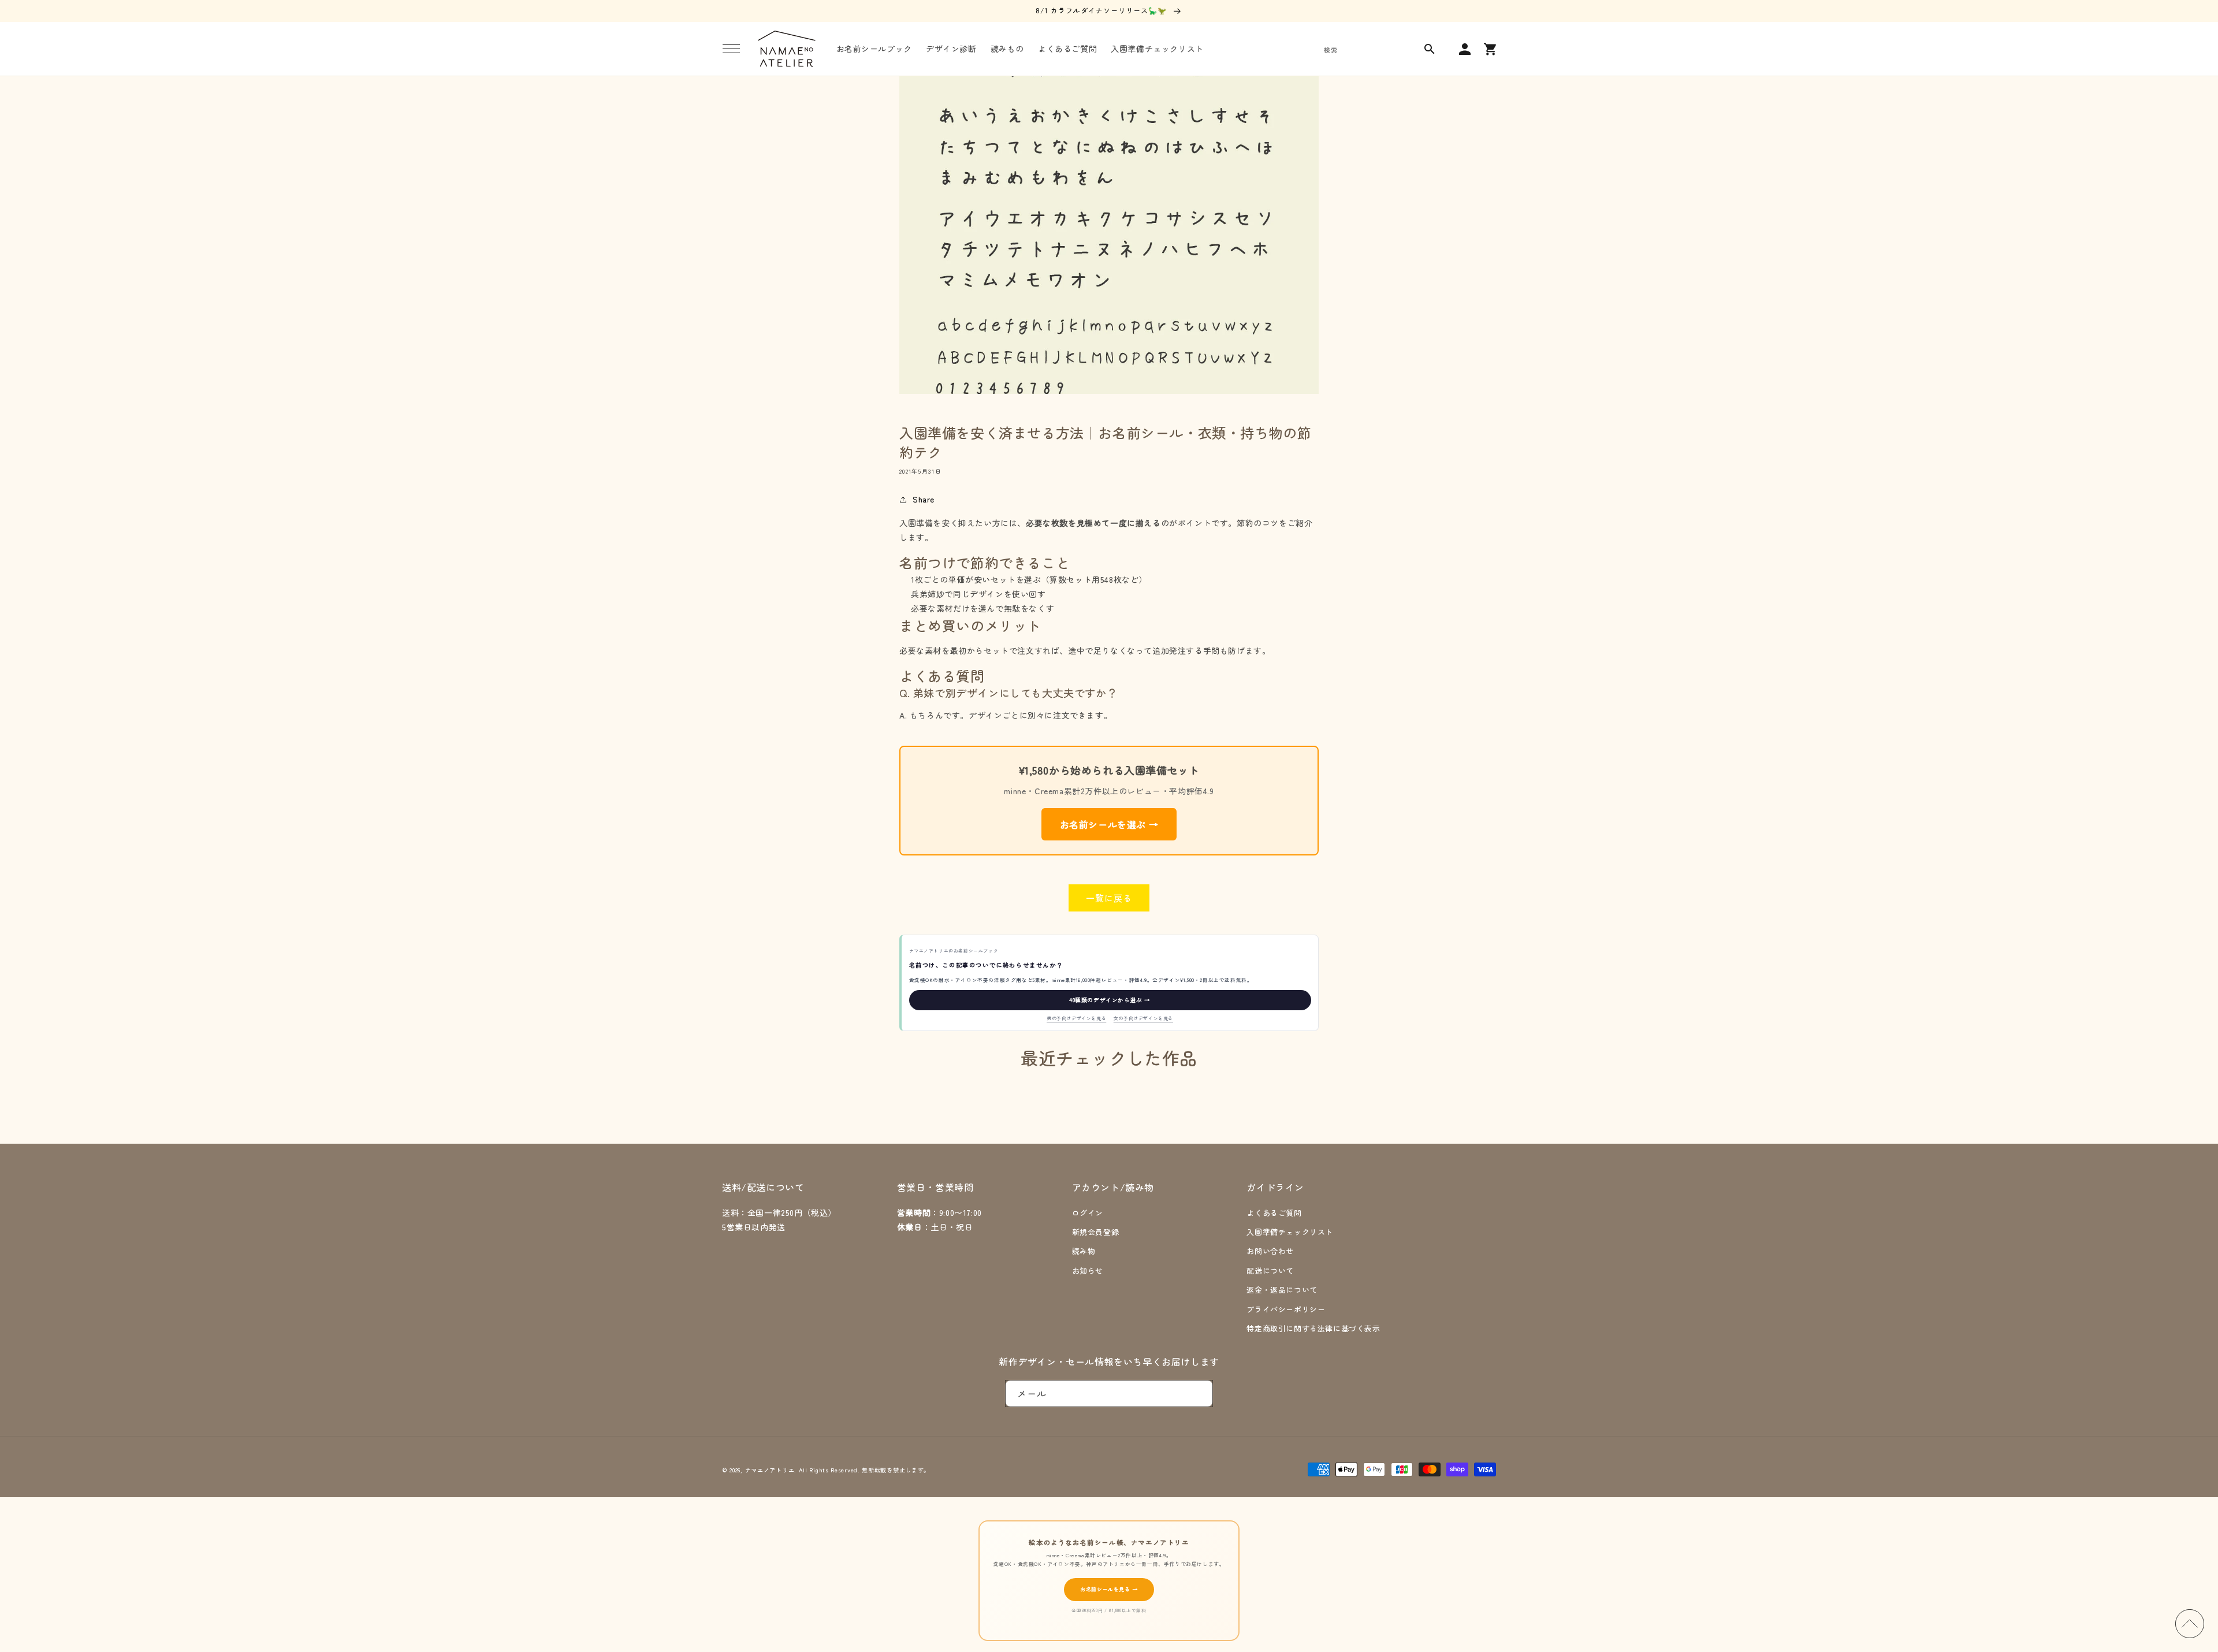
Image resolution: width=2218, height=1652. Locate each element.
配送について (1270, 1270)
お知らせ (1088, 1270)
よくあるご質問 (1274, 1213)
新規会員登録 (1096, 1232)
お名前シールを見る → (1109, 1589)
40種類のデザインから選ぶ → (1110, 1000)
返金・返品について (1282, 1290)
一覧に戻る (1109, 898)
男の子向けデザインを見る (1076, 1018)
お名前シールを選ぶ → (1109, 824)
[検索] (1430, 49)
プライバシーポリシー (1286, 1309)
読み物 (1084, 1251)
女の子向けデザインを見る (1143, 1018)
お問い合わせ (1270, 1251)
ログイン (1088, 1213)
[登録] (1200, 1394)
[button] (731, 49)
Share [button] (924, 499)
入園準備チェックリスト (1290, 1232)
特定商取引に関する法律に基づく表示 (1313, 1328)
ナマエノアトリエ (770, 1470)
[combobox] (1377, 49)
